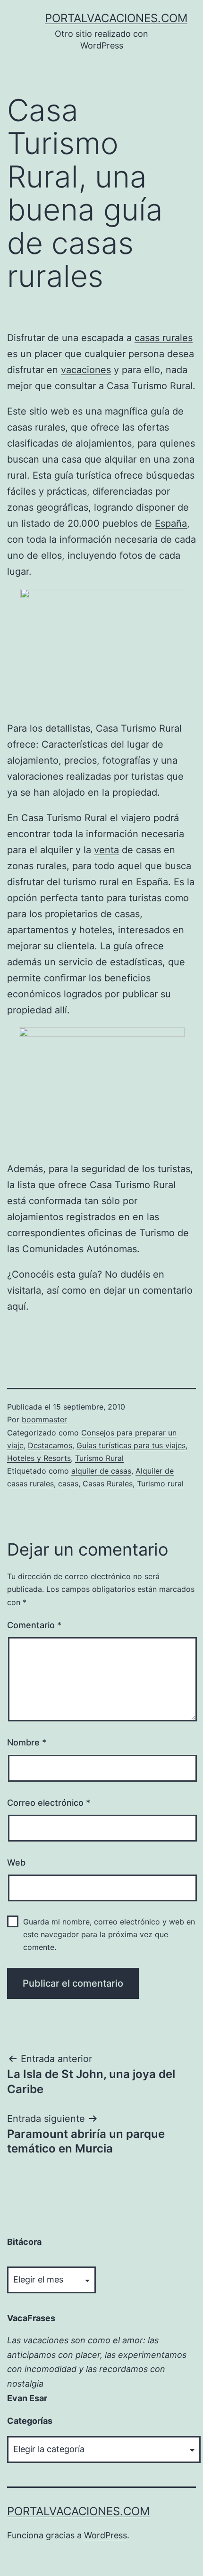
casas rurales (164, 338)
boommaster (44, 1419)
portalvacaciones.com (116, 18)
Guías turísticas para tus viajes (131, 1445)
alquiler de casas (101, 1471)
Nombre (27, 1742)
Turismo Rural (99, 1458)
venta (106, 850)
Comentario (34, 1625)
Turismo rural (160, 1484)
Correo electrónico (49, 1803)
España (171, 523)
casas (68, 1484)
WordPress (106, 2535)
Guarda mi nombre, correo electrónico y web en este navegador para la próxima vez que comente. (109, 1934)
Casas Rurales (108, 1484)
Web (16, 1863)
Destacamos (50, 1445)
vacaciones (86, 370)
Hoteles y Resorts (39, 1458)
